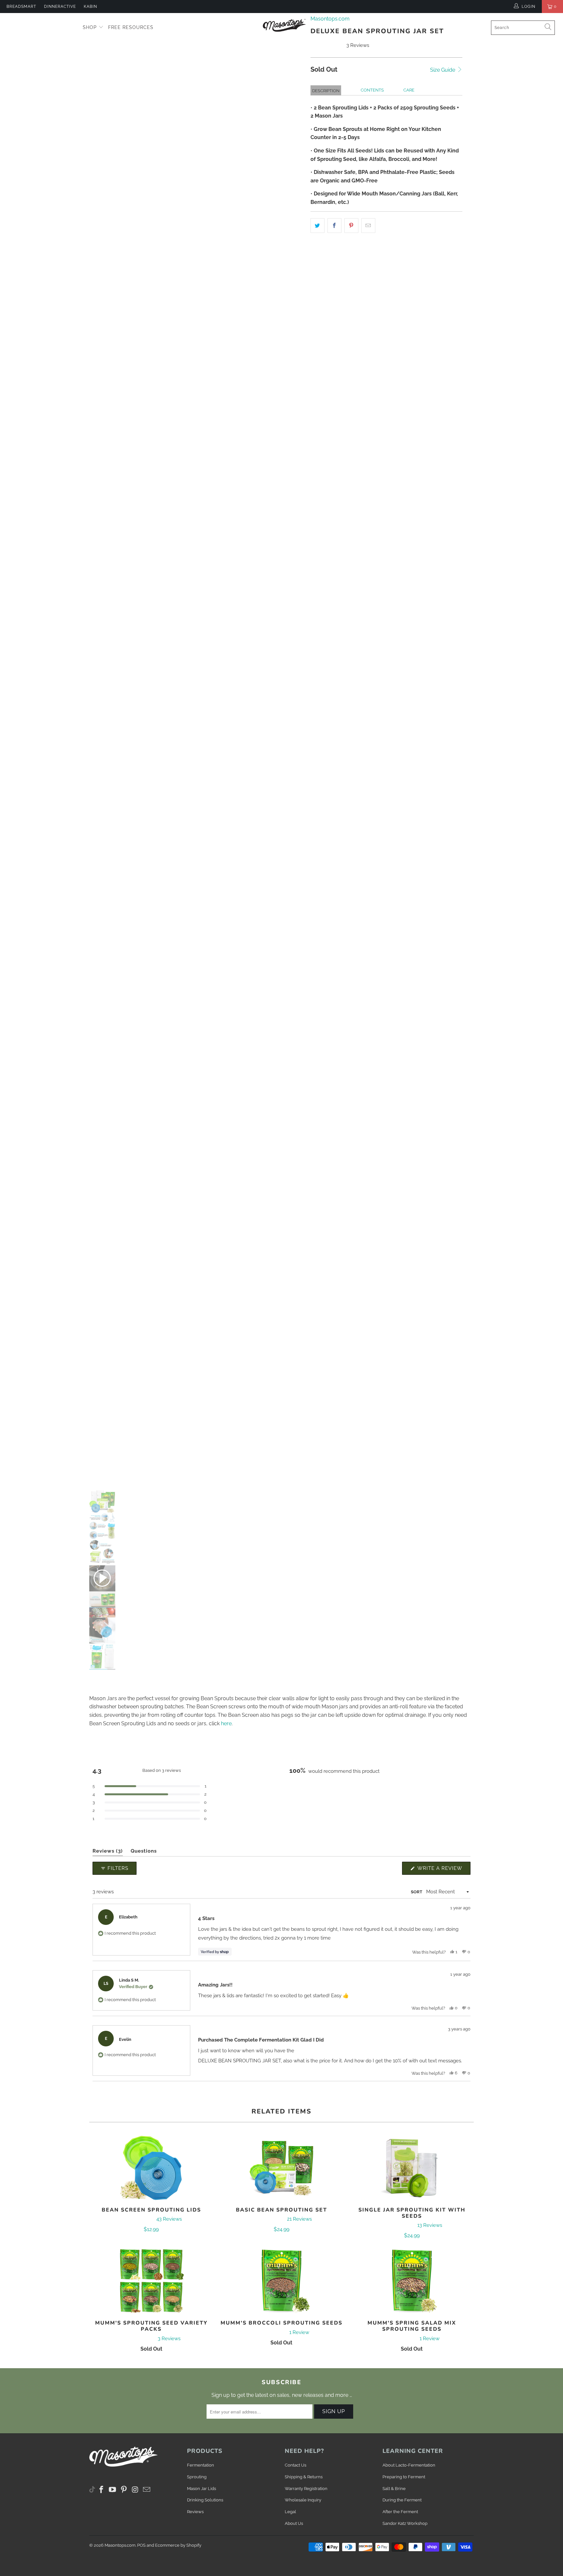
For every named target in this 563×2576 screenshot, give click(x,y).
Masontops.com (120, 2545)
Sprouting (197, 2477)
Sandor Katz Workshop (405, 2523)
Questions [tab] (144, 1852)
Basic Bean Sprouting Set (281, 2168)
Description (326, 91)
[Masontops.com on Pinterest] (124, 2490)
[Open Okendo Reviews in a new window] (445, 1844)
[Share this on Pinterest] (351, 226)
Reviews (195, 2512)
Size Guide (443, 70)
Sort (417, 1892)
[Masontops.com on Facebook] (102, 2490)
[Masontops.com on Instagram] (136, 2490)
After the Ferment (400, 2512)
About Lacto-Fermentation (409, 2465)
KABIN (90, 7)
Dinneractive (60, 7)
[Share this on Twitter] (318, 226)
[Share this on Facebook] (334, 226)
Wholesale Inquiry (303, 2500)
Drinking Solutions (205, 2500)
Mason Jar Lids (202, 2489)
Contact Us (296, 2465)
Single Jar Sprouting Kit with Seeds (412, 2168)
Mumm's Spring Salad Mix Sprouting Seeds (412, 2281)
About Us (294, 2523)
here (226, 1723)
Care (409, 90)
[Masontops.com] (285, 25)
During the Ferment (402, 2500)
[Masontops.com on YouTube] (113, 2490)
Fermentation (201, 2465)
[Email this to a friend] (368, 226)
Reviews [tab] (108, 1852)
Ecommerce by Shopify (178, 2545)
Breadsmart (21, 7)
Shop (91, 27)
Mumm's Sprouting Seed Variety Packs (151, 2281)
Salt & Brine (394, 2489)
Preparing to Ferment (404, 2477)
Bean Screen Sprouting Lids (151, 2168)
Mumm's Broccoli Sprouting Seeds (281, 2281)
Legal (290, 2512)
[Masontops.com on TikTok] (92, 2488)
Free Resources (131, 27)
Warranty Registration (306, 2489)
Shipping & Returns (304, 2477)
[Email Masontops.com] (147, 2490)
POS (141, 2545)
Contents (372, 90)
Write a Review (443, 1870)
